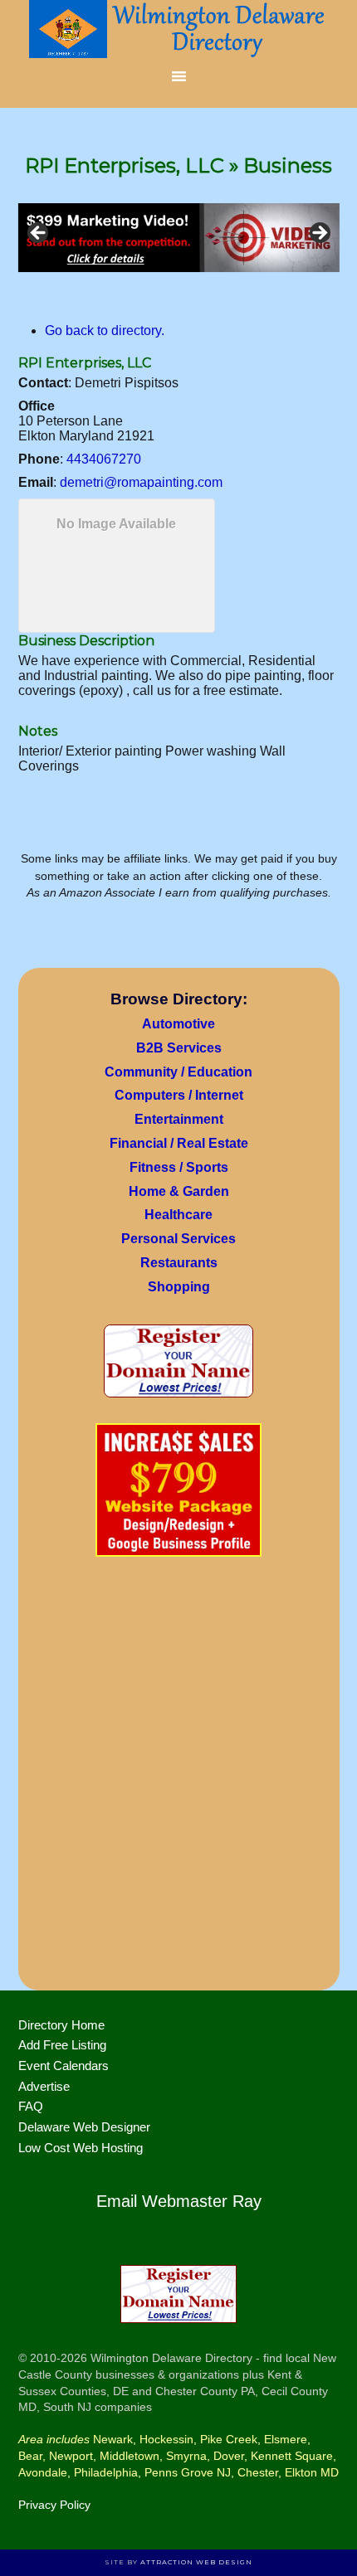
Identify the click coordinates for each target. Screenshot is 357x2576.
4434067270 (104, 459)
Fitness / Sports (179, 1167)
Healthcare (178, 1215)
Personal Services (178, 1239)
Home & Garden (179, 1191)
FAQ (31, 2106)
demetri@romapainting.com (141, 482)
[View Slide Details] (179, 238)
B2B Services (179, 1048)
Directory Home (61, 2025)
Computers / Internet (179, 1095)
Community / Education (178, 1072)
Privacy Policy (54, 2505)
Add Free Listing (62, 2045)
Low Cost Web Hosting (81, 2148)
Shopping (179, 1287)
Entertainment (179, 1119)
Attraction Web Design (196, 2562)
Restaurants (179, 1263)
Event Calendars (64, 2066)
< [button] (39, 234)
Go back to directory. (105, 331)
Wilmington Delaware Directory (178, 29)
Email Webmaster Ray (179, 2201)
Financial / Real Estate (179, 1143)
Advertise (44, 2086)
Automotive (178, 1024)
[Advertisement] (178, 1779)
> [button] (319, 234)
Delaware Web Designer (84, 2127)
